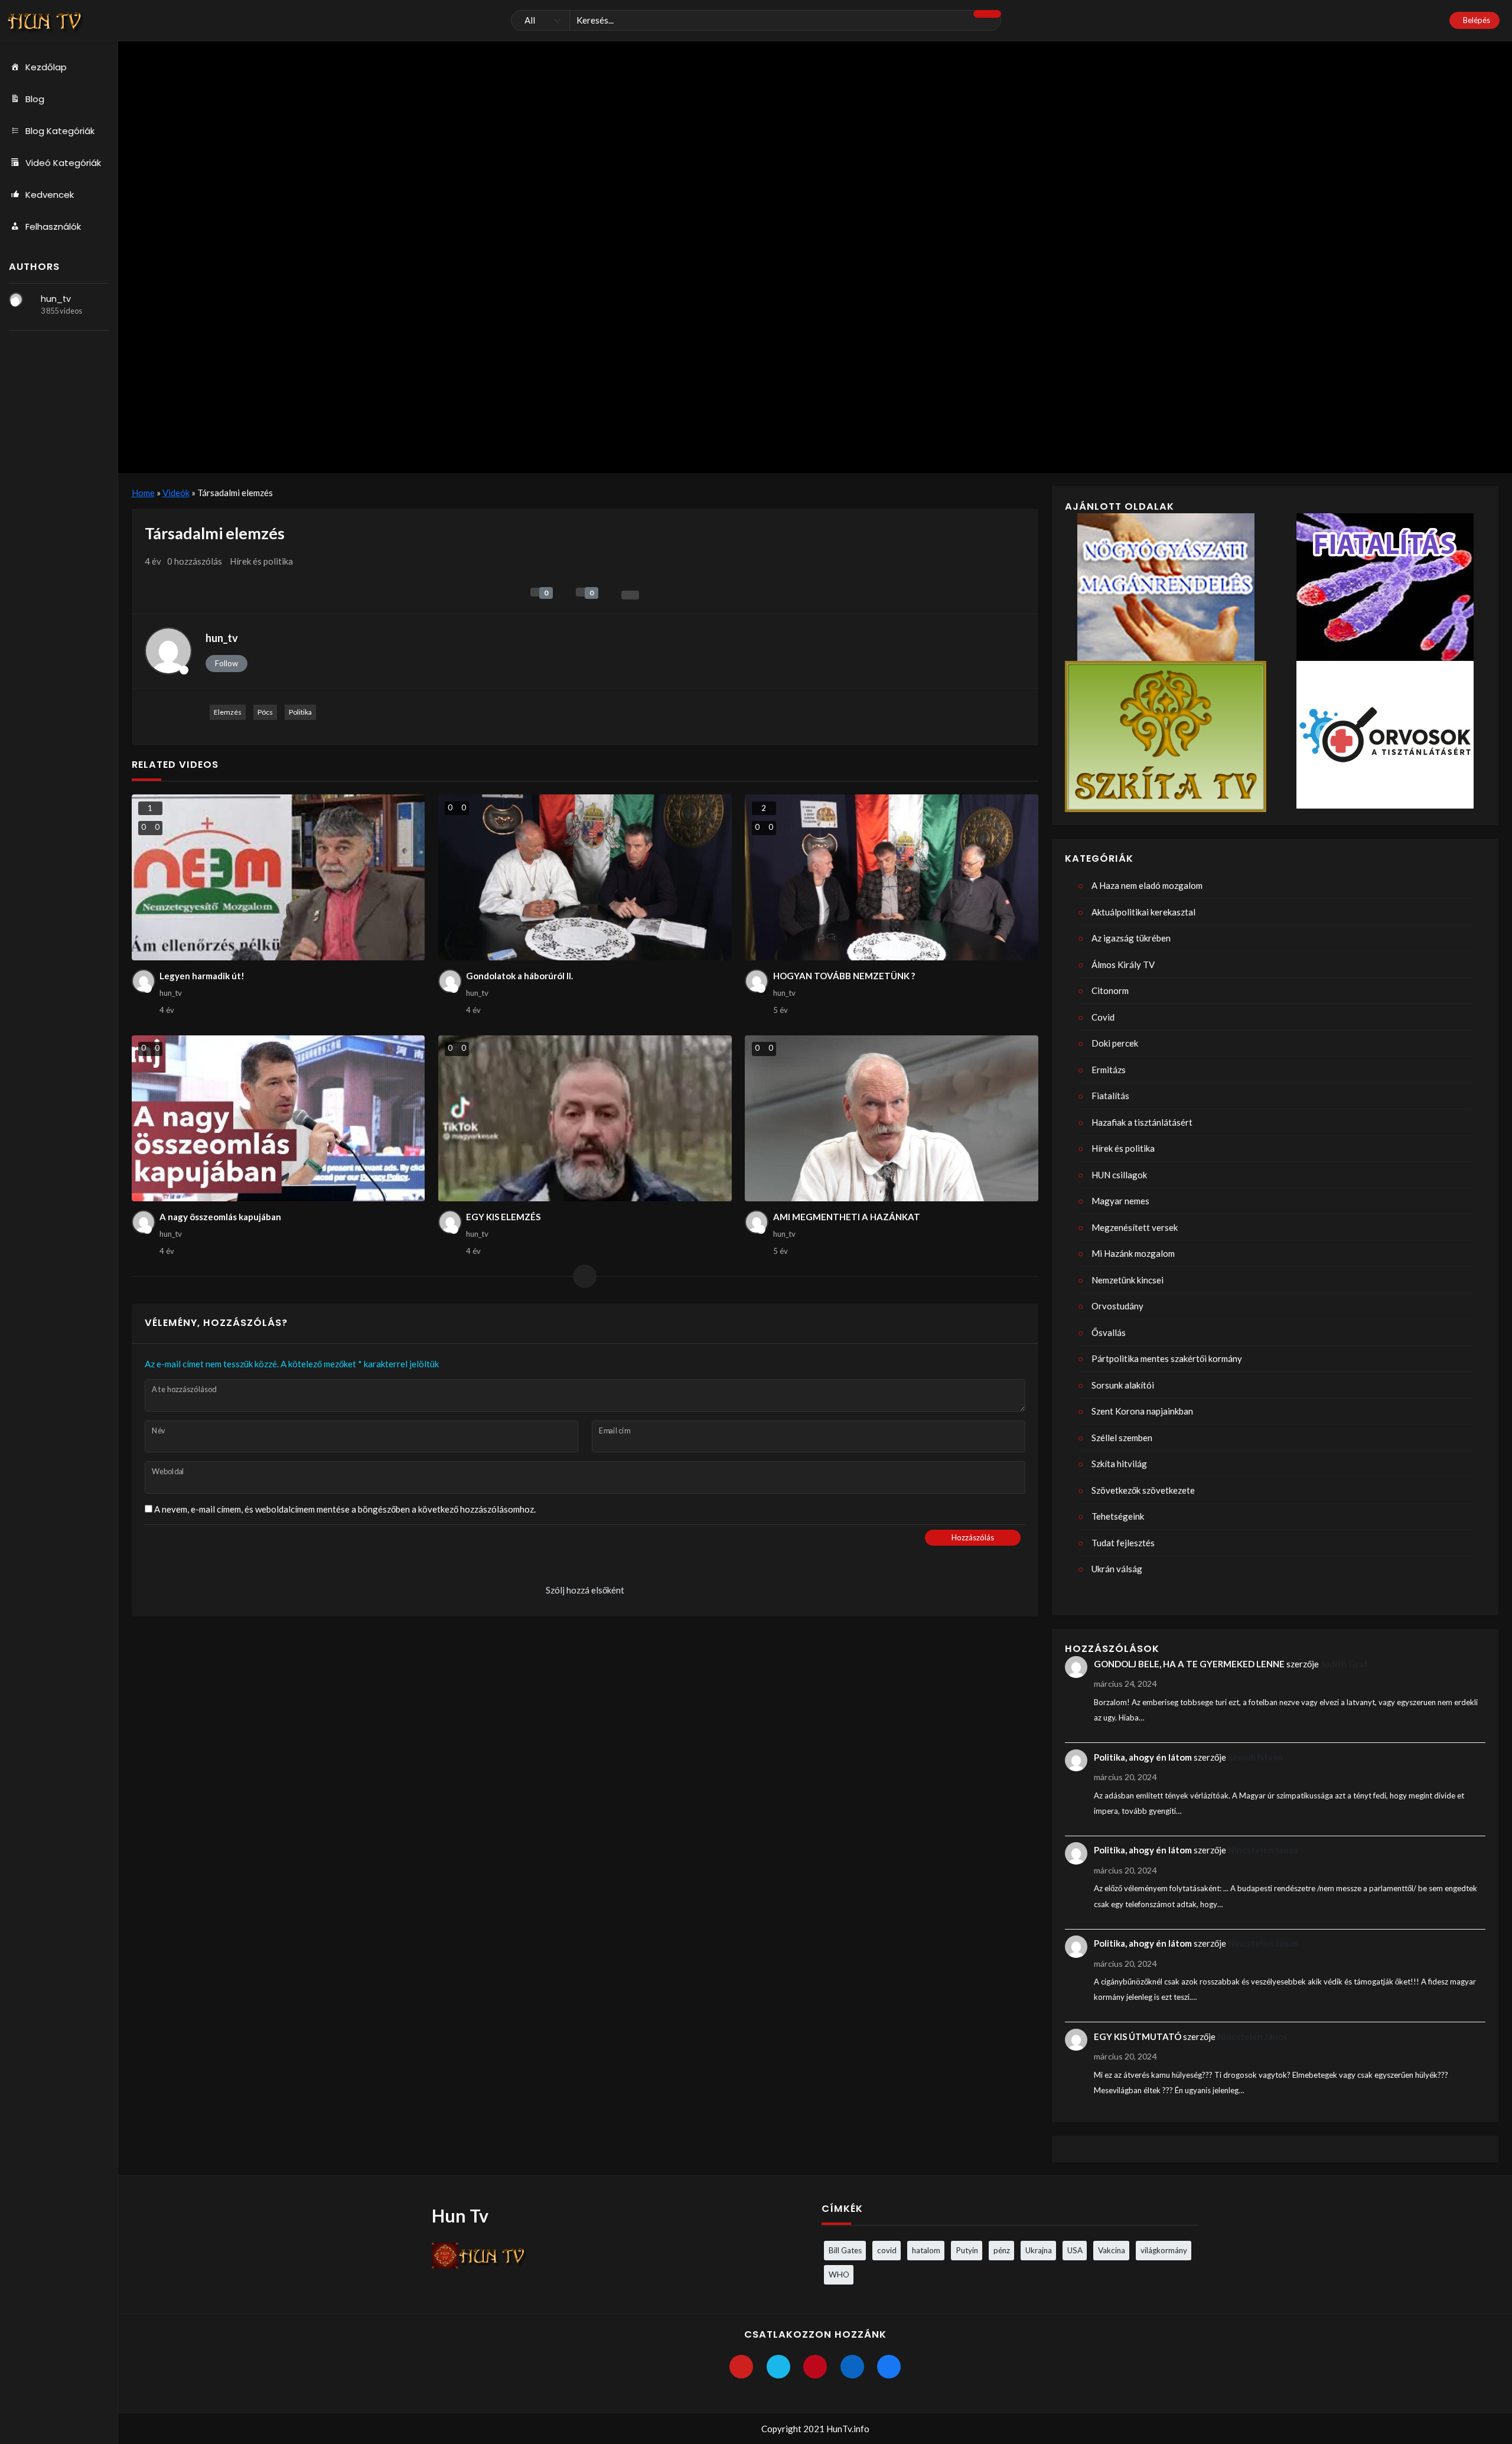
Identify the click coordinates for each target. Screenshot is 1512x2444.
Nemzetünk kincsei (1128, 1280)
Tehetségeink (1118, 1516)
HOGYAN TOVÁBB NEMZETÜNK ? (844, 976)
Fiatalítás (1110, 1096)
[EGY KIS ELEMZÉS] (585, 1118)
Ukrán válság (1117, 1569)
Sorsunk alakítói (1123, 1385)
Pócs (265, 712)
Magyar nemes (1120, 1201)
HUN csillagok (1119, 1175)
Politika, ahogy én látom (1143, 1757)
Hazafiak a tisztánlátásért (1142, 1122)
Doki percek (1115, 1043)
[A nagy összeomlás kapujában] (278, 1118)
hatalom (926, 2250)
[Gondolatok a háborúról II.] (585, 877)
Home (143, 493)
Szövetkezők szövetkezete (1143, 1490)
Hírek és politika (261, 561)
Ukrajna (1039, 2250)
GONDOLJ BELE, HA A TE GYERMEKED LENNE (1189, 1664)
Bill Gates (845, 2250)
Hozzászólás (973, 1537)
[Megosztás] (630, 595)
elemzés (228, 712)
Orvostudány (1117, 1306)
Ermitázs (1109, 1070)
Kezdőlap (46, 67)
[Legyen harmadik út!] (278, 877)
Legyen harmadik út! (202, 976)
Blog (35, 99)
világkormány (1164, 2250)
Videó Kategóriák (63, 163)
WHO (839, 2274)
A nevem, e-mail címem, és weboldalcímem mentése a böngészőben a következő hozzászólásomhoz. (345, 1509)
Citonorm (1110, 990)
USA (1075, 2250)
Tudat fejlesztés (1123, 1543)
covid (887, 2250)
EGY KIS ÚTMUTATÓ (1138, 2036)
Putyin (967, 2250)
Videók (176, 493)
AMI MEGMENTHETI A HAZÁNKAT (847, 1217)
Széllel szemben (1122, 1438)
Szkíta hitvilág (1119, 1464)
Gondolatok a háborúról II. (519, 976)
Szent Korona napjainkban (1142, 1411)
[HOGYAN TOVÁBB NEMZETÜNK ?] (892, 877)
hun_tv (56, 299)
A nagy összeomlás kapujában (220, 1217)
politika (300, 712)
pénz (1002, 2250)
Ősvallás (1109, 1332)
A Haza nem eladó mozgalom (1147, 885)
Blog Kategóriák (60, 131)
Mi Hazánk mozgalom (1133, 1253)
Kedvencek (50, 195)
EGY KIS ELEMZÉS (503, 1217)
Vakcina (1112, 2250)
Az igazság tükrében (1131, 938)
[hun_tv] (16, 299)
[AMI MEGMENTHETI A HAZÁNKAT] (892, 1118)
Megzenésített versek (1135, 1227)
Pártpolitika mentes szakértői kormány (1167, 1358)
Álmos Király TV (1123, 964)
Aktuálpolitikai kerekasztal (1143, 912)
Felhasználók (53, 227)
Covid (1103, 1017)
